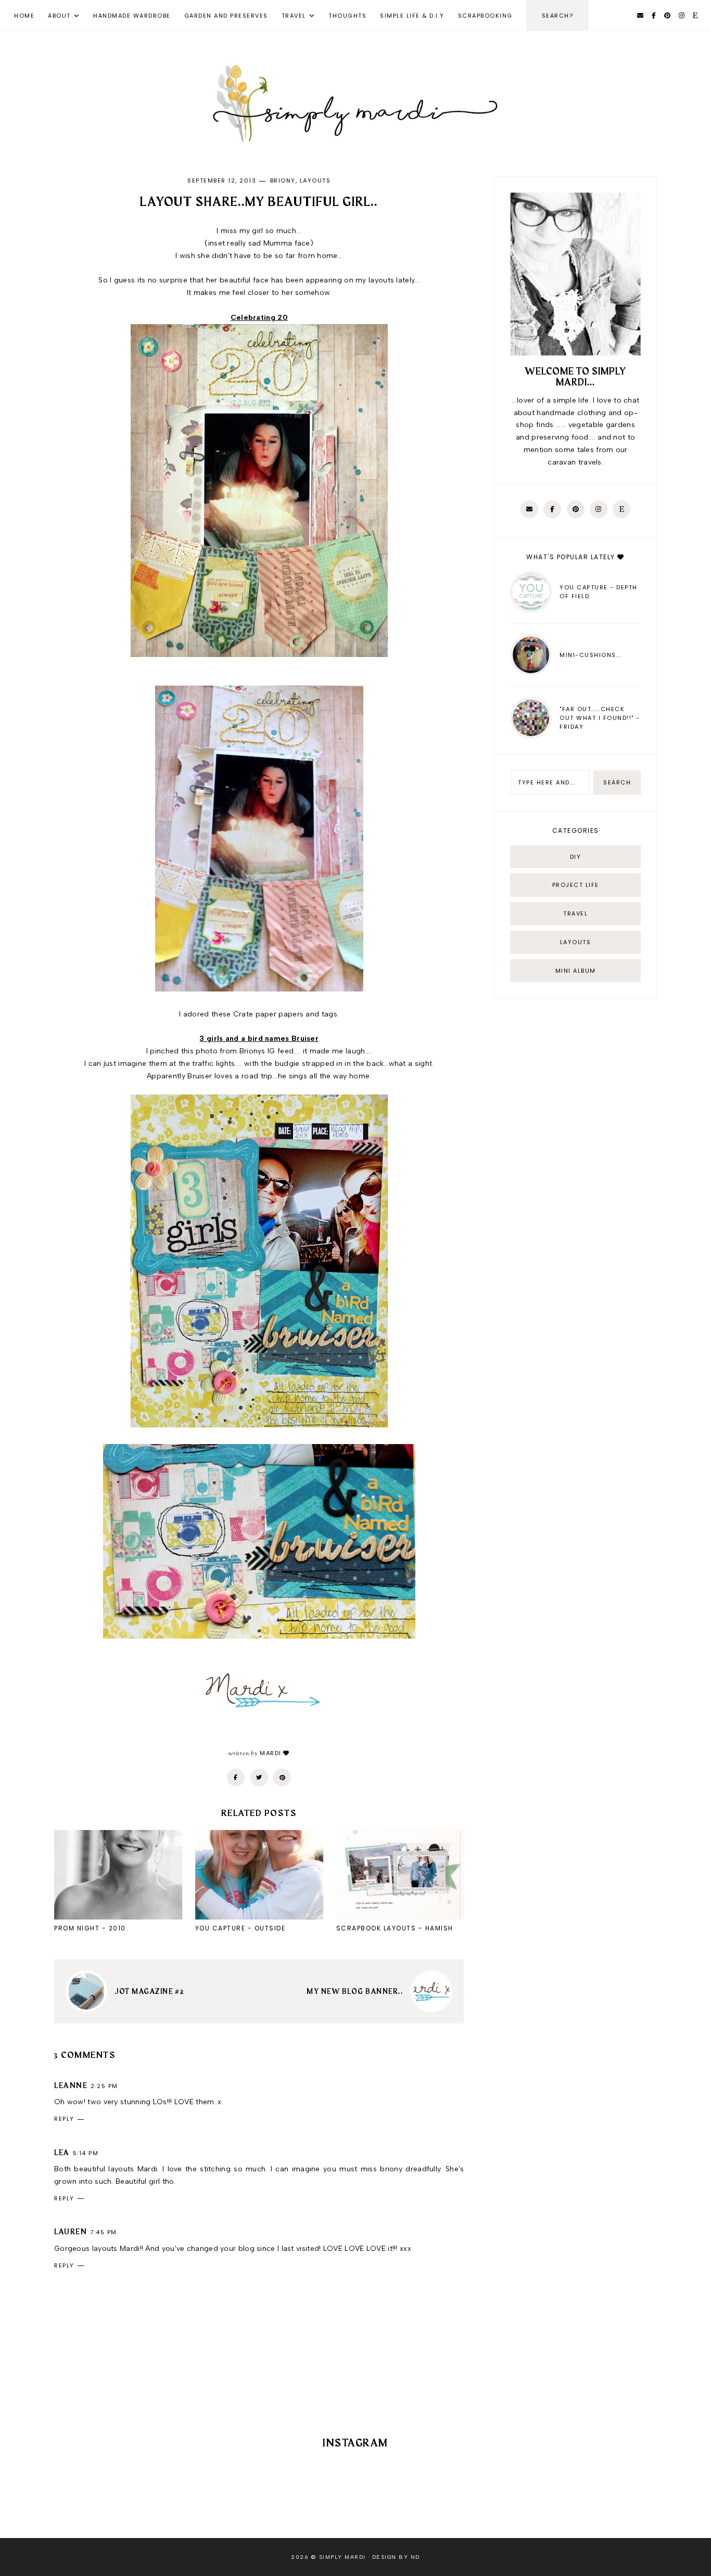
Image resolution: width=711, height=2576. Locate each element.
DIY (576, 857)
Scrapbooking (485, 16)
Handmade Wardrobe (132, 16)
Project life (576, 885)
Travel (294, 16)
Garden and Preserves (226, 16)
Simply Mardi (342, 2557)
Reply (64, 2119)
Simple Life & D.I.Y (412, 16)
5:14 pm (86, 2153)
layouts (315, 181)
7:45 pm (104, 2232)
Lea (62, 2153)
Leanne (71, 2086)
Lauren (71, 2232)
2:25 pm (104, 2086)
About (59, 16)
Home (24, 16)
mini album (576, 971)
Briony (283, 181)
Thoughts (347, 16)
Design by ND (396, 2557)
